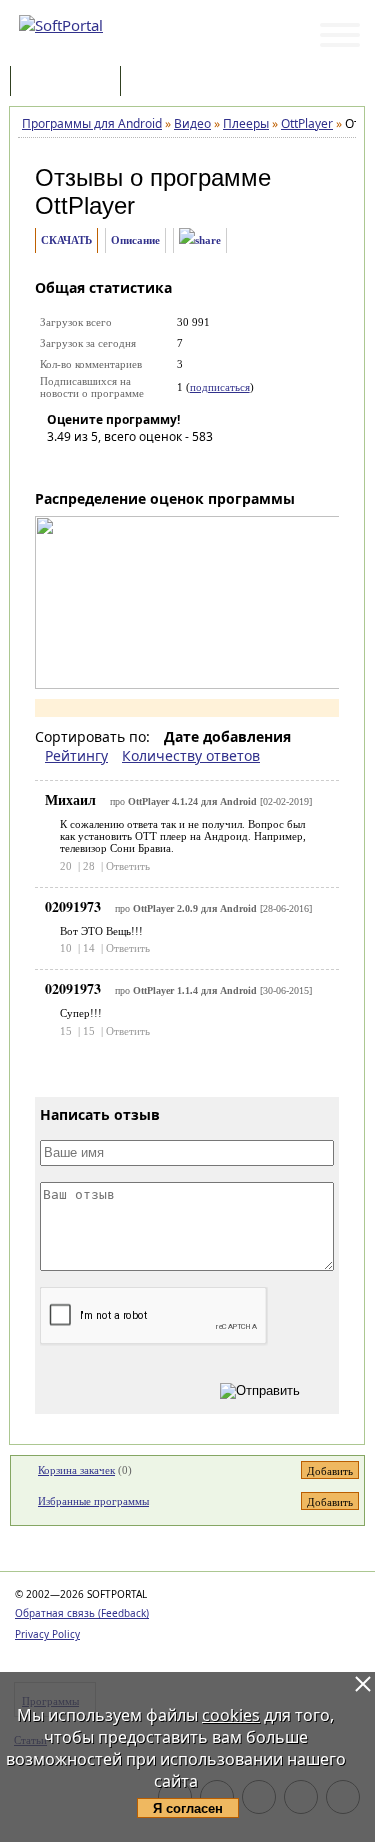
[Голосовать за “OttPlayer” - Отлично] (182, 465)
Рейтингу (76, 755)
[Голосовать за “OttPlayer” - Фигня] (62, 465)
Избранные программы (93, 1501)
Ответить (128, 866)
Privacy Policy (47, 1634)
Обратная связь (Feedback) (82, 1613)
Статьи (169, 82)
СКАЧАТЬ (66, 240)
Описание (135, 240)
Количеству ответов (191, 755)
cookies (231, 1715)
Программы (70, 82)
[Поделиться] (200, 240)
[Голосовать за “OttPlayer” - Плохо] (92, 465)
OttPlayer (85, 205)
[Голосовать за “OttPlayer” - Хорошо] (152, 465)
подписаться (220, 387)
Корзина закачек (76, 1470)
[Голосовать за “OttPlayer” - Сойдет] (122, 465)
